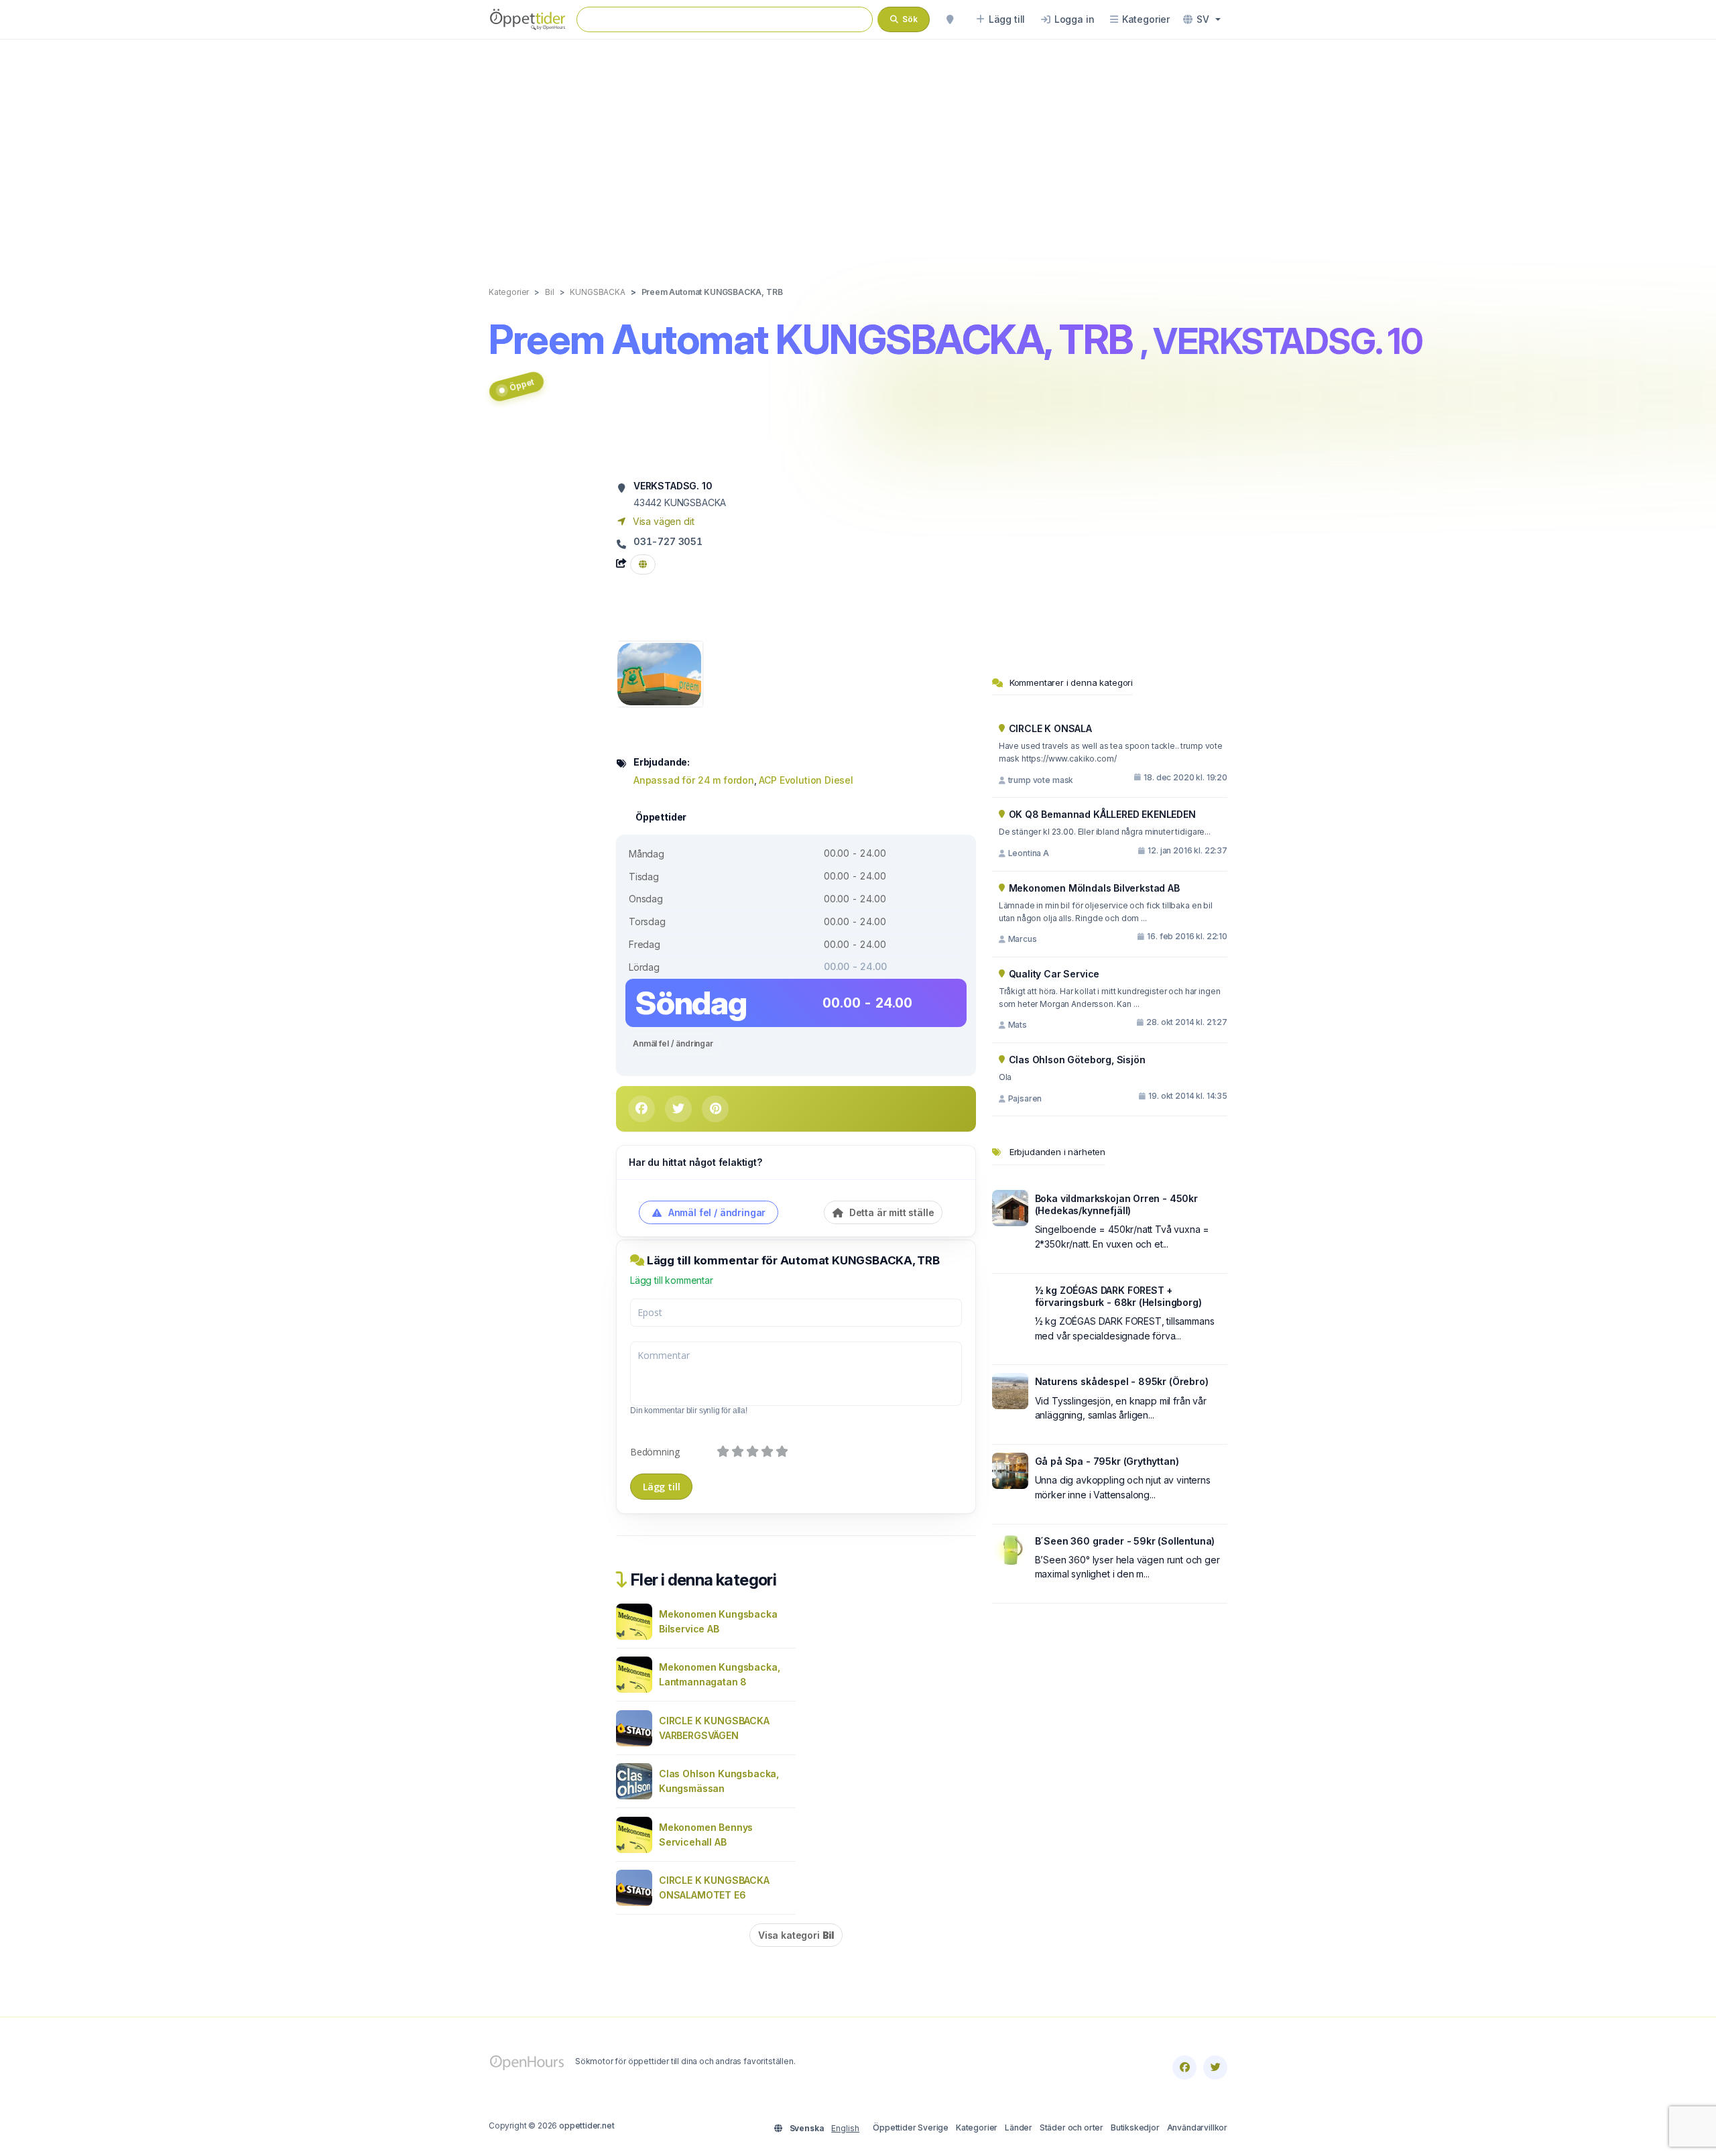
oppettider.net (587, 2125)
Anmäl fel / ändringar (673, 1043)
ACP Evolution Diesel (806, 780)
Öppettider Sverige (911, 2128)
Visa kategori (796, 1935)
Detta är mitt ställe (890, 1212)
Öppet (522, 384)
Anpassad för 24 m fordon (694, 780)
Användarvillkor (1197, 2128)
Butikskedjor (1135, 2128)
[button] (1202, 19)
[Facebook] (1184, 2068)
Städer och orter (1071, 2128)
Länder (1019, 2128)
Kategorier (977, 2128)
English (845, 2128)
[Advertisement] (858, 149)
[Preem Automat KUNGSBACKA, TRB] (659, 673)
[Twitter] (1215, 2068)
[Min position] (950, 19)
